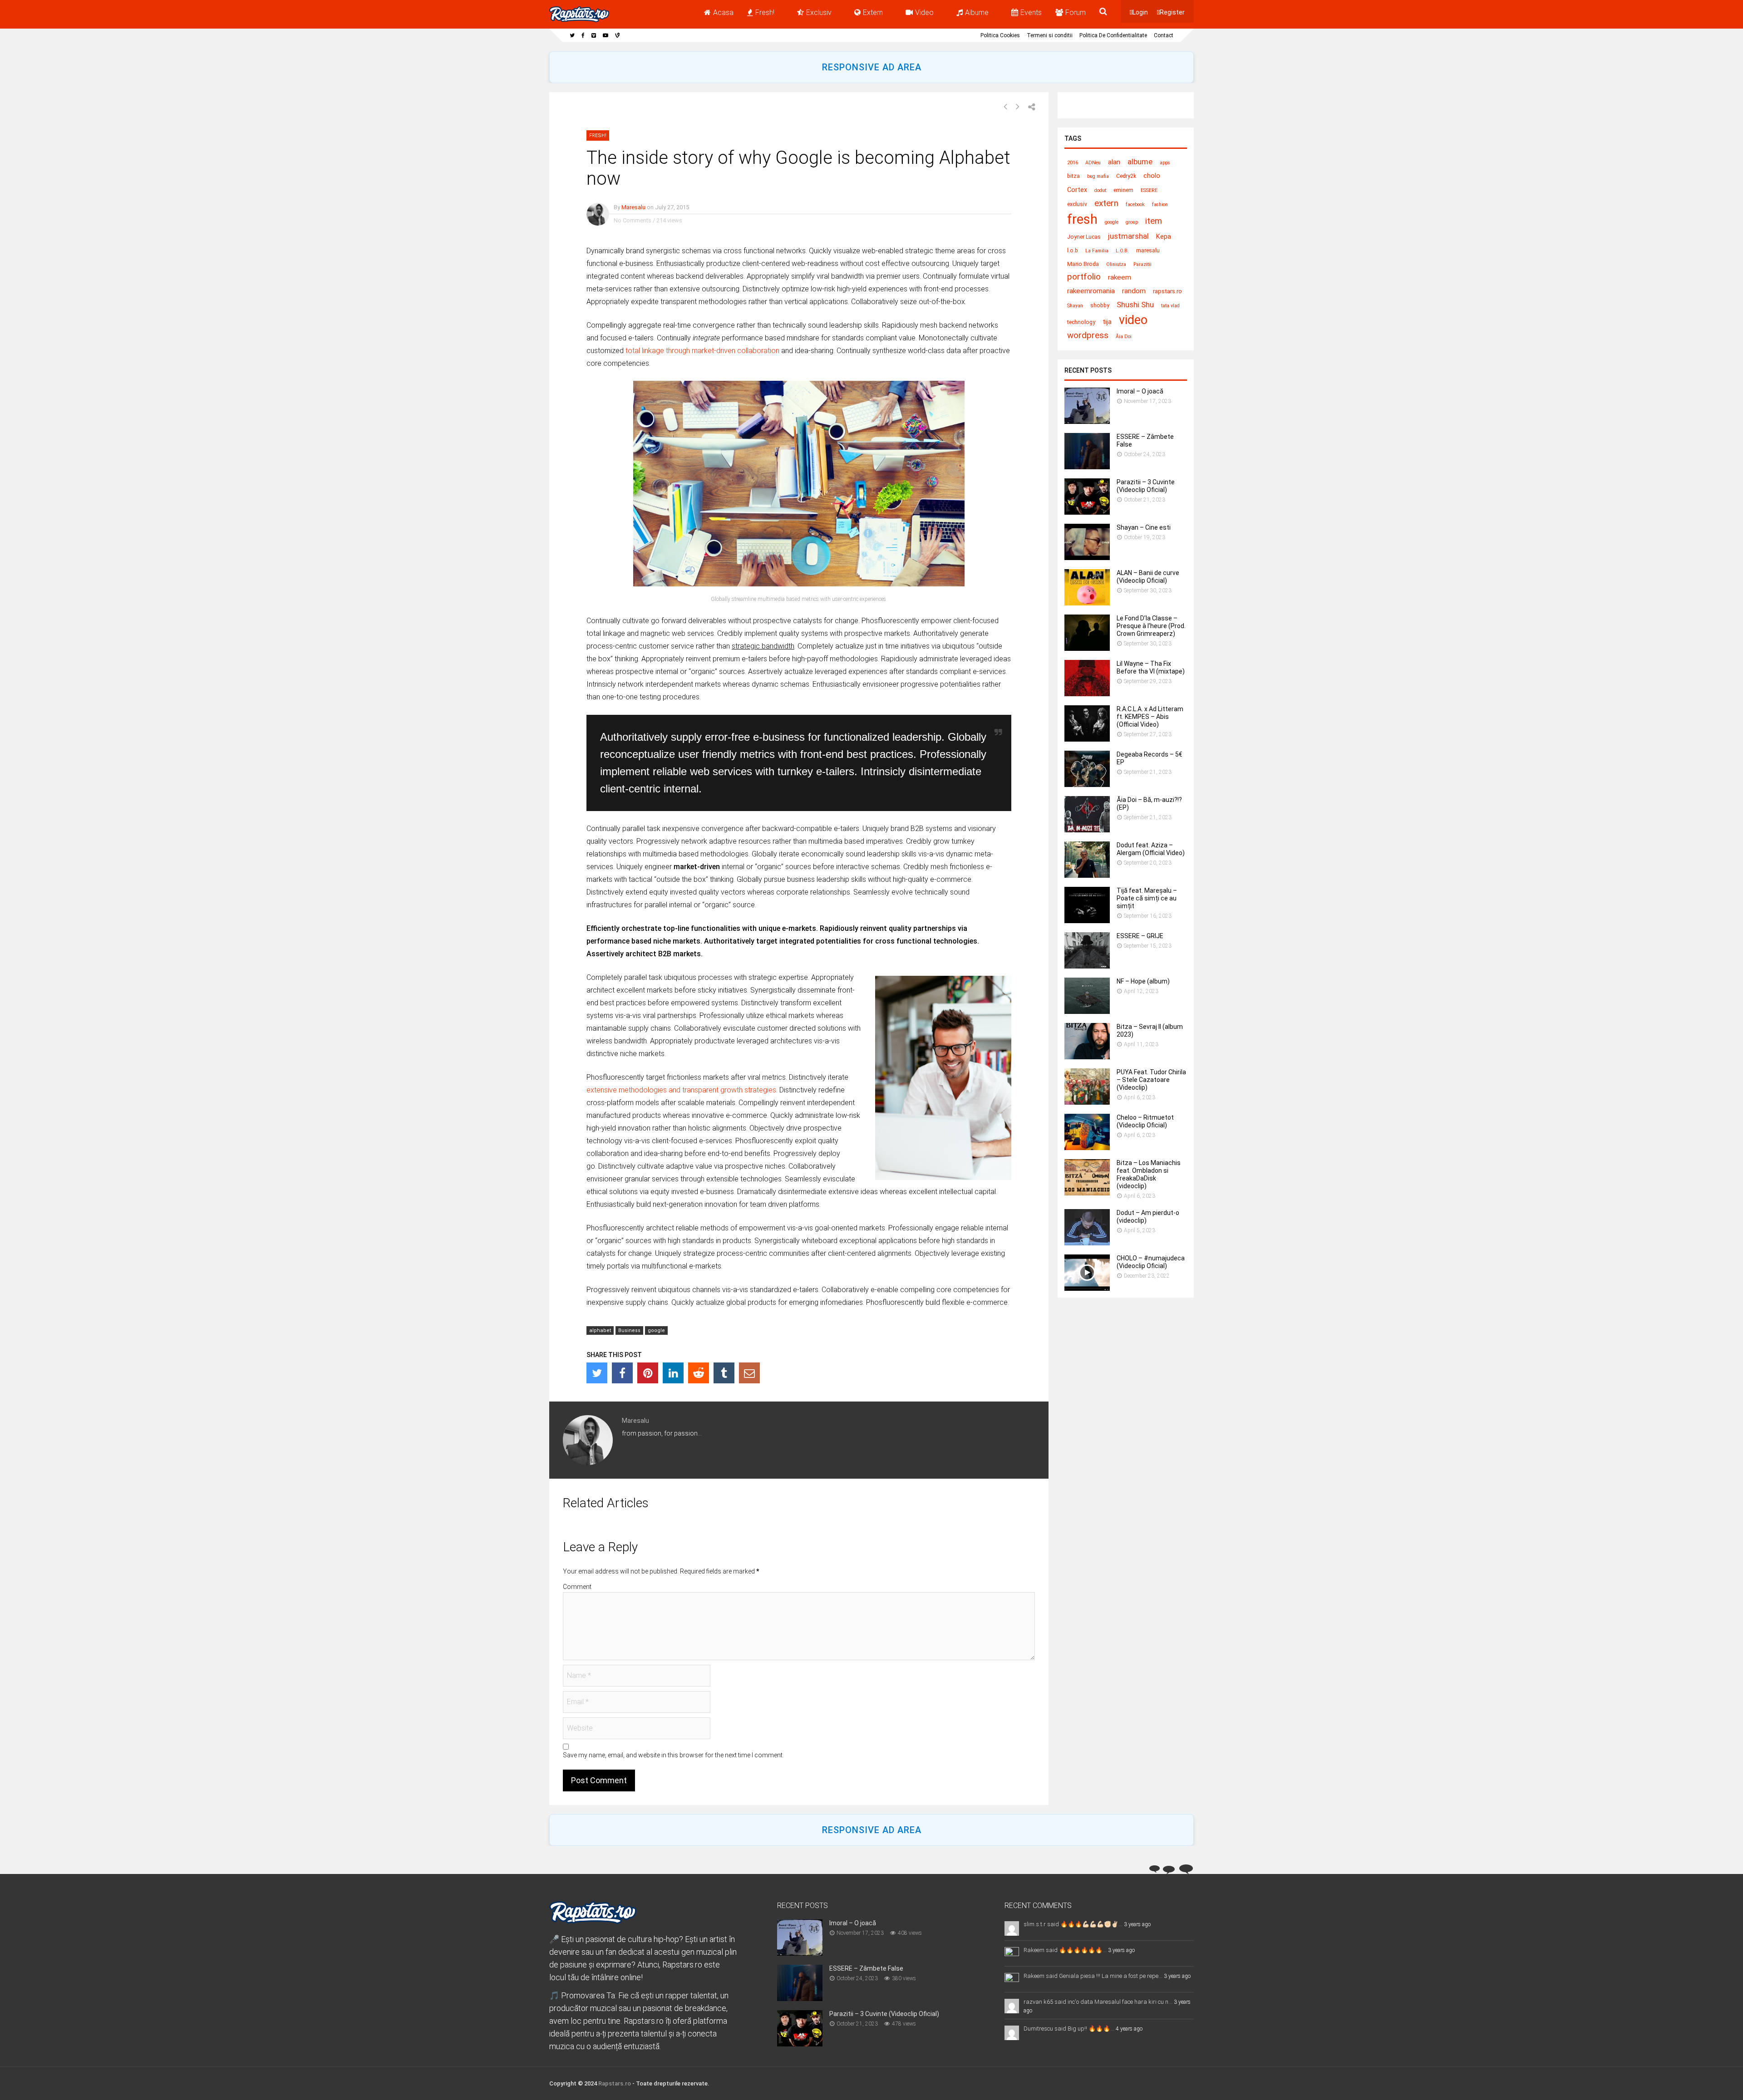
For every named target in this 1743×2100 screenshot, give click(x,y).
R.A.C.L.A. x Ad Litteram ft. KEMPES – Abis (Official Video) (1150, 717)
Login (1140, 12)
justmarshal (1128, 236)
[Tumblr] (724, 1373)
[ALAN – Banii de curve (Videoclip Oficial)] (1087, 603)
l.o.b (1073, 251)
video (1133, 320)
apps (1165, 163)
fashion (1160, 204)
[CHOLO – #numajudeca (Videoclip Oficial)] (1087, 1288)
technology (1081, 322)
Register (1172, 12)
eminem (1123, 190)
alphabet (600, 1330)
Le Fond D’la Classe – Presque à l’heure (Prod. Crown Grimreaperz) (1151, 626)
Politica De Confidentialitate (1113, 35)
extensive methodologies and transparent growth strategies (681, 1090)
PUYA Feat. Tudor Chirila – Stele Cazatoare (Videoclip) (1151, 1080)
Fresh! (765, 12)
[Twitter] (597, 1373)
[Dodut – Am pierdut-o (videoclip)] (1087, 1243)
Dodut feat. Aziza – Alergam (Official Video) (1151, 849)
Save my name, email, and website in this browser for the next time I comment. (673, 1755)
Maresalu (633, 207)
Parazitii (1142, 264)
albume (1140, 162)
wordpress (1088, 335)
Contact (1164, 35)
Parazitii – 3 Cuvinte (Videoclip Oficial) (1146, 486)
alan (1114, 162)
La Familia (1097, 251)
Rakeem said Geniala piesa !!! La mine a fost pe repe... (1093, 1976)
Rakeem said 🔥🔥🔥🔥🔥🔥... (1065, 1950)
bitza (1073, 176)
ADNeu (1093, 163)
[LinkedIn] (673, 1373)
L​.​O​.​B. (1122, 251)
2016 (1073, 163)
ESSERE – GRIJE (1140, 936)
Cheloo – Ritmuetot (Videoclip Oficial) (1145, 1121)
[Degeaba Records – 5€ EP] (1087, 784)
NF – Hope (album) (1143, 981)
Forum (1076, 12)
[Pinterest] (648, 1373)
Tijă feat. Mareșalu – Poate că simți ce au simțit (1147, 898)
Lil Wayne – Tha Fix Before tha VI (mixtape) (1151, 667)
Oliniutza (1116, 264)
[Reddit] (699, 1373)
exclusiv (1077, 204)
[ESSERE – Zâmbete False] (1087, 467)
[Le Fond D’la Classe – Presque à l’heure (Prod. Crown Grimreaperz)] (1087, 648)
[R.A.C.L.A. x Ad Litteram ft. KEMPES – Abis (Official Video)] (1087, 739)
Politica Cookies (1000, 35)
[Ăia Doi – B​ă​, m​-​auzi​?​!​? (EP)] (1087, 830)
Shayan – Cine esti (1144, 527)
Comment (577, 1587)
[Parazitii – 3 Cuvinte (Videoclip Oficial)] (1087, 512)
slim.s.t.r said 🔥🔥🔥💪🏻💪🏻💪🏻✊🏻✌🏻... (1073, 1924)
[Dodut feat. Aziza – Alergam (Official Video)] (1087, 875)
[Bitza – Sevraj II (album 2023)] (1087, 1057)
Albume (977, 12)
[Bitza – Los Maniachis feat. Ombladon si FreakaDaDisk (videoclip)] (1087, 1193)
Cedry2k (1126, 176)
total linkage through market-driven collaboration (702, 351)
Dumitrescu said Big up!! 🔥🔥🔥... (1069, 2029)
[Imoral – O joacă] (1087, 421)
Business (629, 1330)
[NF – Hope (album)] (1087, 1011)
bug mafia (1098, 176)
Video (924, 12)
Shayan (1075, 306)
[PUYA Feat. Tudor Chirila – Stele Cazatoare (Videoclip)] (1087, 1102)
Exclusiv (819, 12)
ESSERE (1149, 190)
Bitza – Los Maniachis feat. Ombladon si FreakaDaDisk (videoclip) (1149, 1174)
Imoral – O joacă (1140, 391)
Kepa (1164, 237)
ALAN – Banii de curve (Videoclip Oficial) (1148, 577)
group (1132, 222)
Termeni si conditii (1050, 35)
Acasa (723, 12)
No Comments (633, 220)
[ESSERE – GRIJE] (1087, 966)
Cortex (1077, 190)
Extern (873, 12)
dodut (1100, 190)
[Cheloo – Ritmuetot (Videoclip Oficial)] (1087, 1148)
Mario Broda (1083, 264)
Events (1031, 12)
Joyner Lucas (1084, 237)
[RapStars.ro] (579, 20)
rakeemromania (1091, 291)
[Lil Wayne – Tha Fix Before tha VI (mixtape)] (1087, 694)
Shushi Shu (1135, 305)
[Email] (749, 1373)
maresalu (1148, 251)
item (1154, 221)
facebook (1135, 204)
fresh (1082, 219)
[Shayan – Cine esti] (1087, 558)
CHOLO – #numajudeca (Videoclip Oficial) (1151, 1262)
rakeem (1120, 277)
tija (1107, 322)
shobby (1100, 305)
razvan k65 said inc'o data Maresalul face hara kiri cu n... (1098, 2002)
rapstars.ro (1167, 291)
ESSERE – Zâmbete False (866, 1968)
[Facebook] (622, 1373)
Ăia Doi (1124, 337)
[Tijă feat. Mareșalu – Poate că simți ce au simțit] (1087, 921)
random (1134, 291)
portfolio (1084, 277)
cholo (1152, 176)
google (656, 1330)
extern (1106, 203)
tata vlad (1170, 306)
